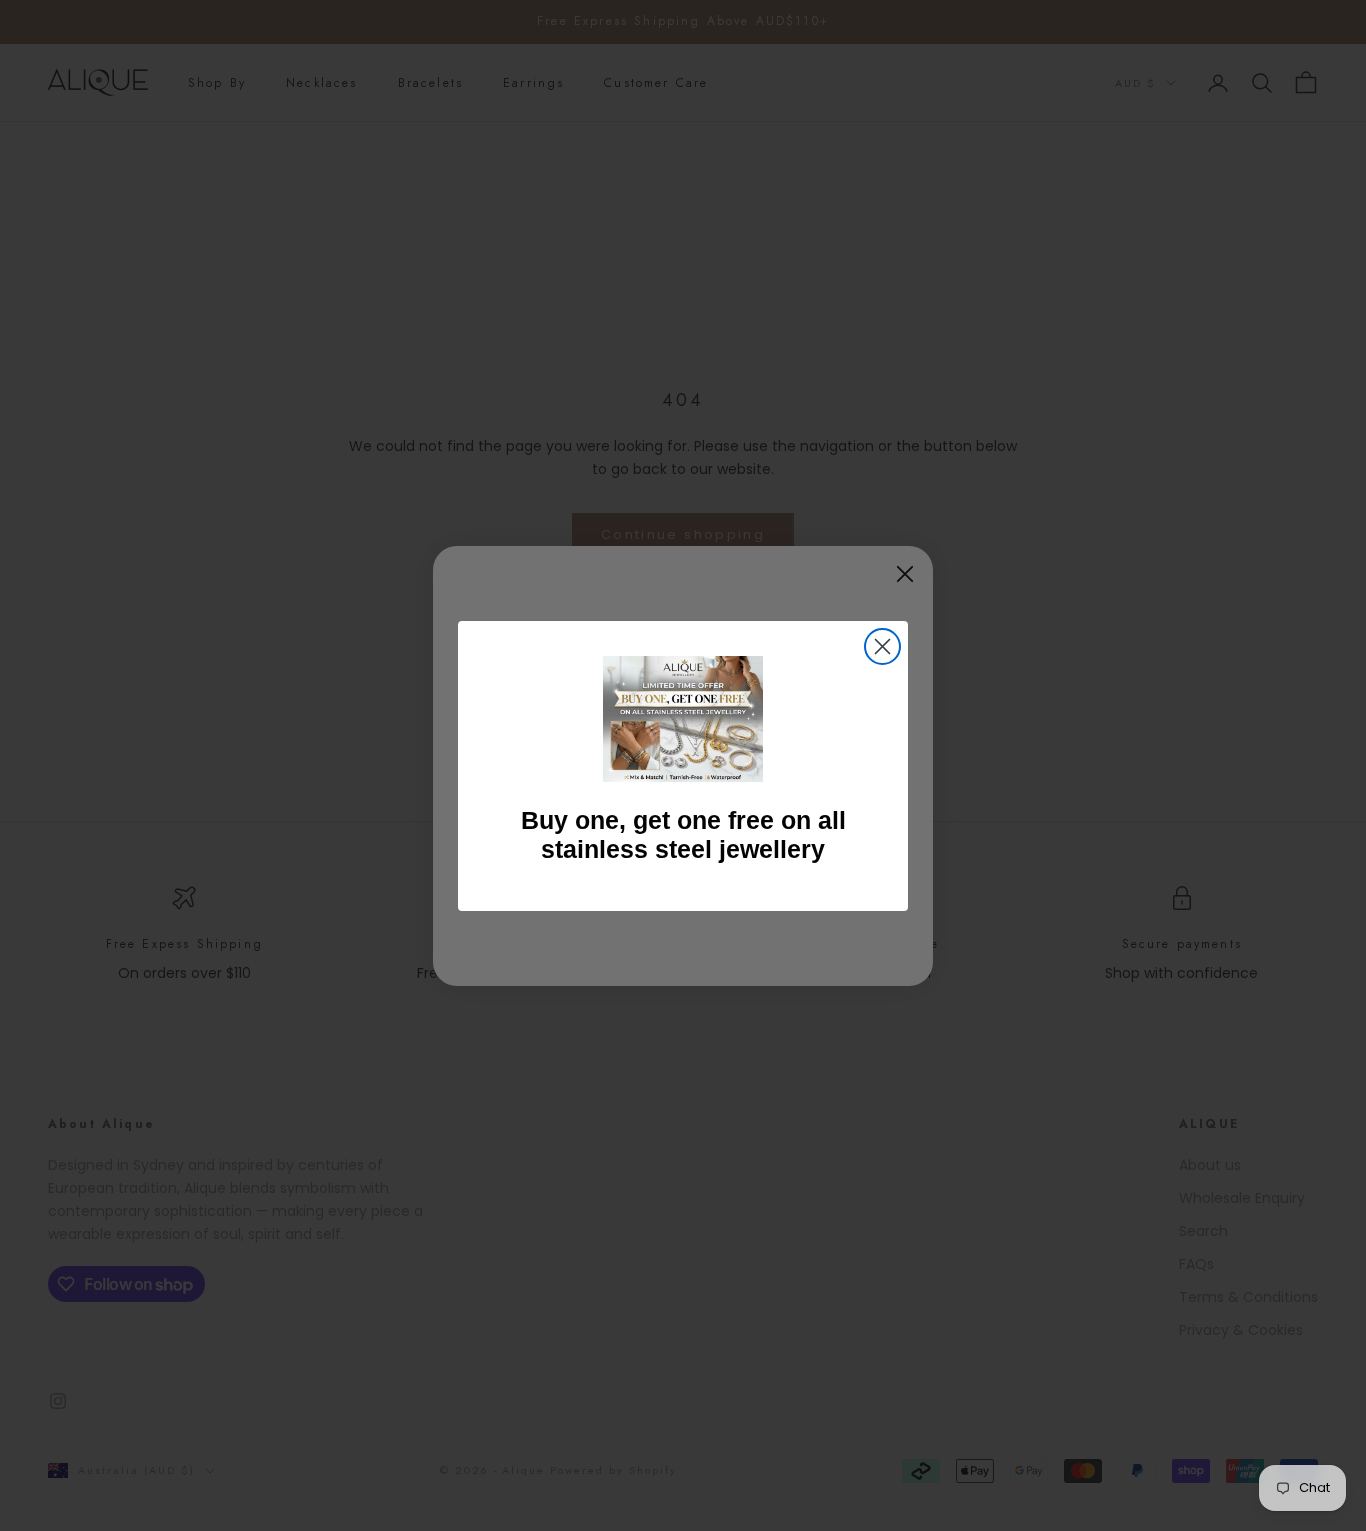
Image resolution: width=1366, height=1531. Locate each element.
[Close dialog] (882, 646)
